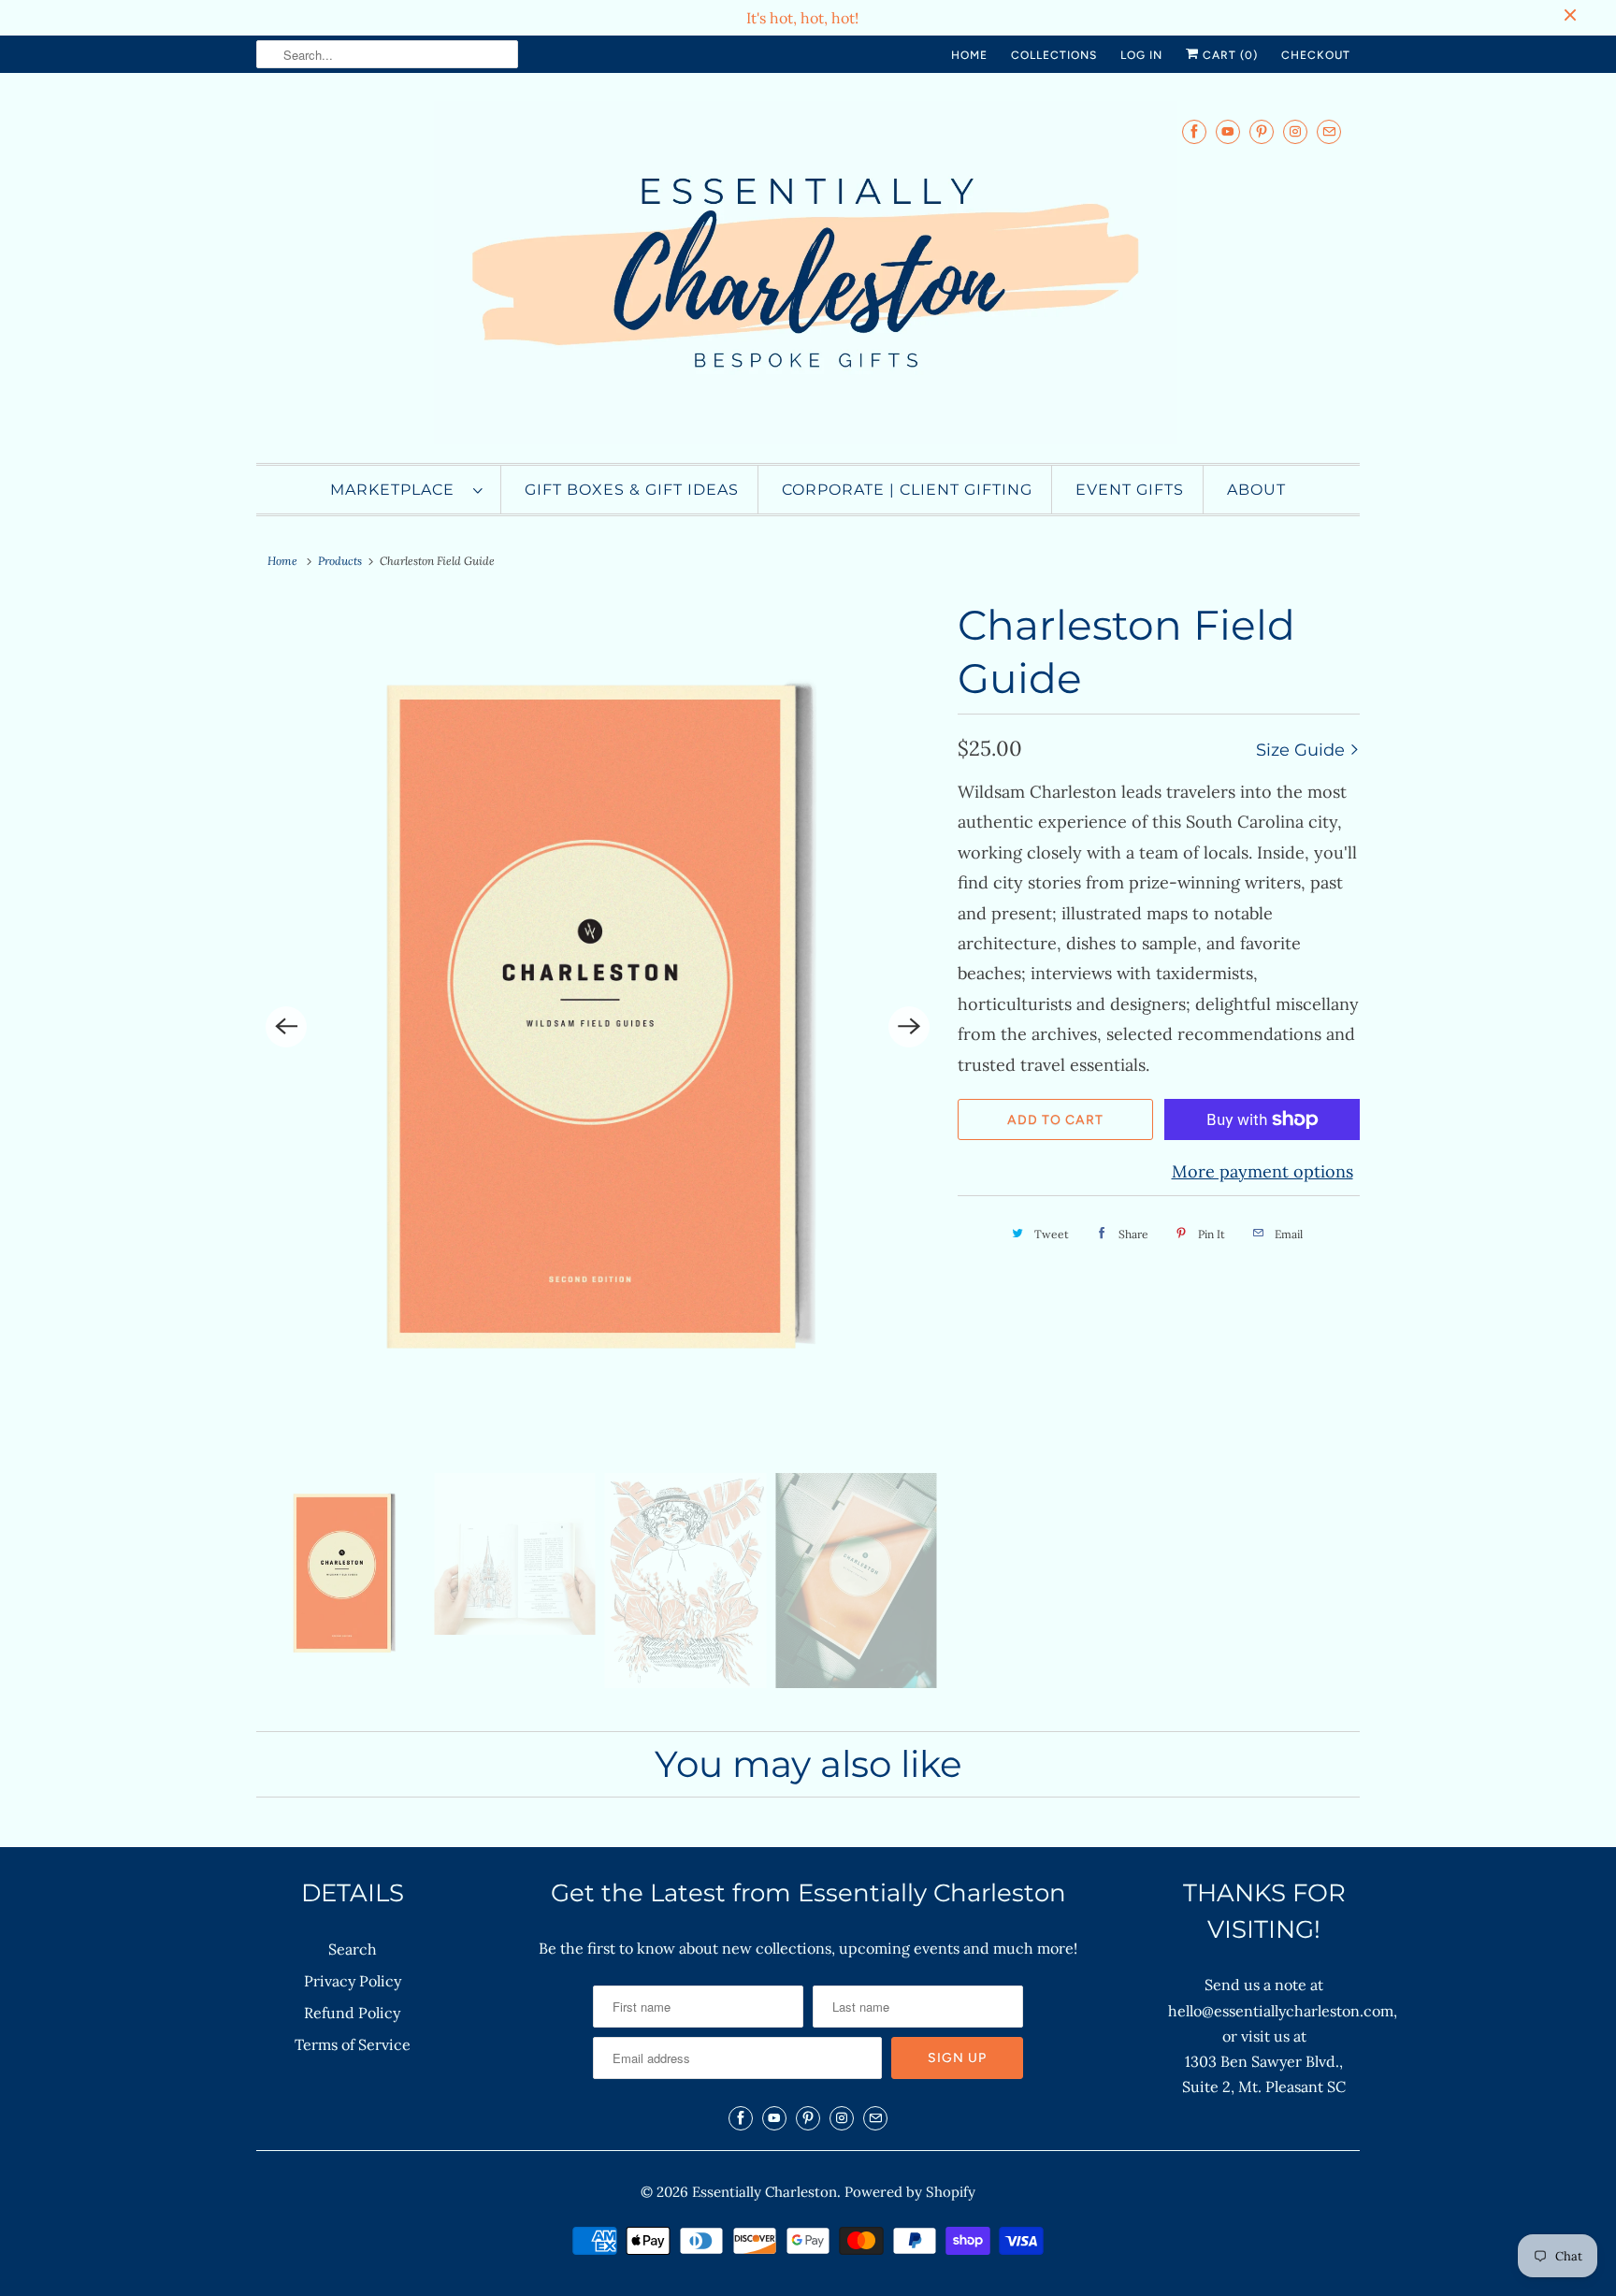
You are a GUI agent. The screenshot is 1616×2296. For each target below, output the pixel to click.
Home (969, 55)
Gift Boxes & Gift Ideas (632, 490)
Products (340, 561)
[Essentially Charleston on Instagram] (1295, 131)
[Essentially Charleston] (808, 273)
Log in (1141, 55)
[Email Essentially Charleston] (1329, 131)
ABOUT (1256, 490)
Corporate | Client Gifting (907, 490)
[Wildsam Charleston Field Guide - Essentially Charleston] (598, 1026)
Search (353, 1949)
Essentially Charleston (765, 2192)
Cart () (1228, 55)
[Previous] (286, 1027)
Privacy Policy (353, 1981)
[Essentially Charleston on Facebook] (1194, 131)
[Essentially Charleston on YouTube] (1228, 131)
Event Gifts (1130, 490)
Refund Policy (352, 2013)
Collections (1054, 55)
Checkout (1316, 55)
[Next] (909, 1027)
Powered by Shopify (910, 2192)
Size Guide (1303, 750)
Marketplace (397, 490)
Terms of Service (353, 2044)
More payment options (1262, 1171)
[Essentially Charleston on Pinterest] (1262, 131)
